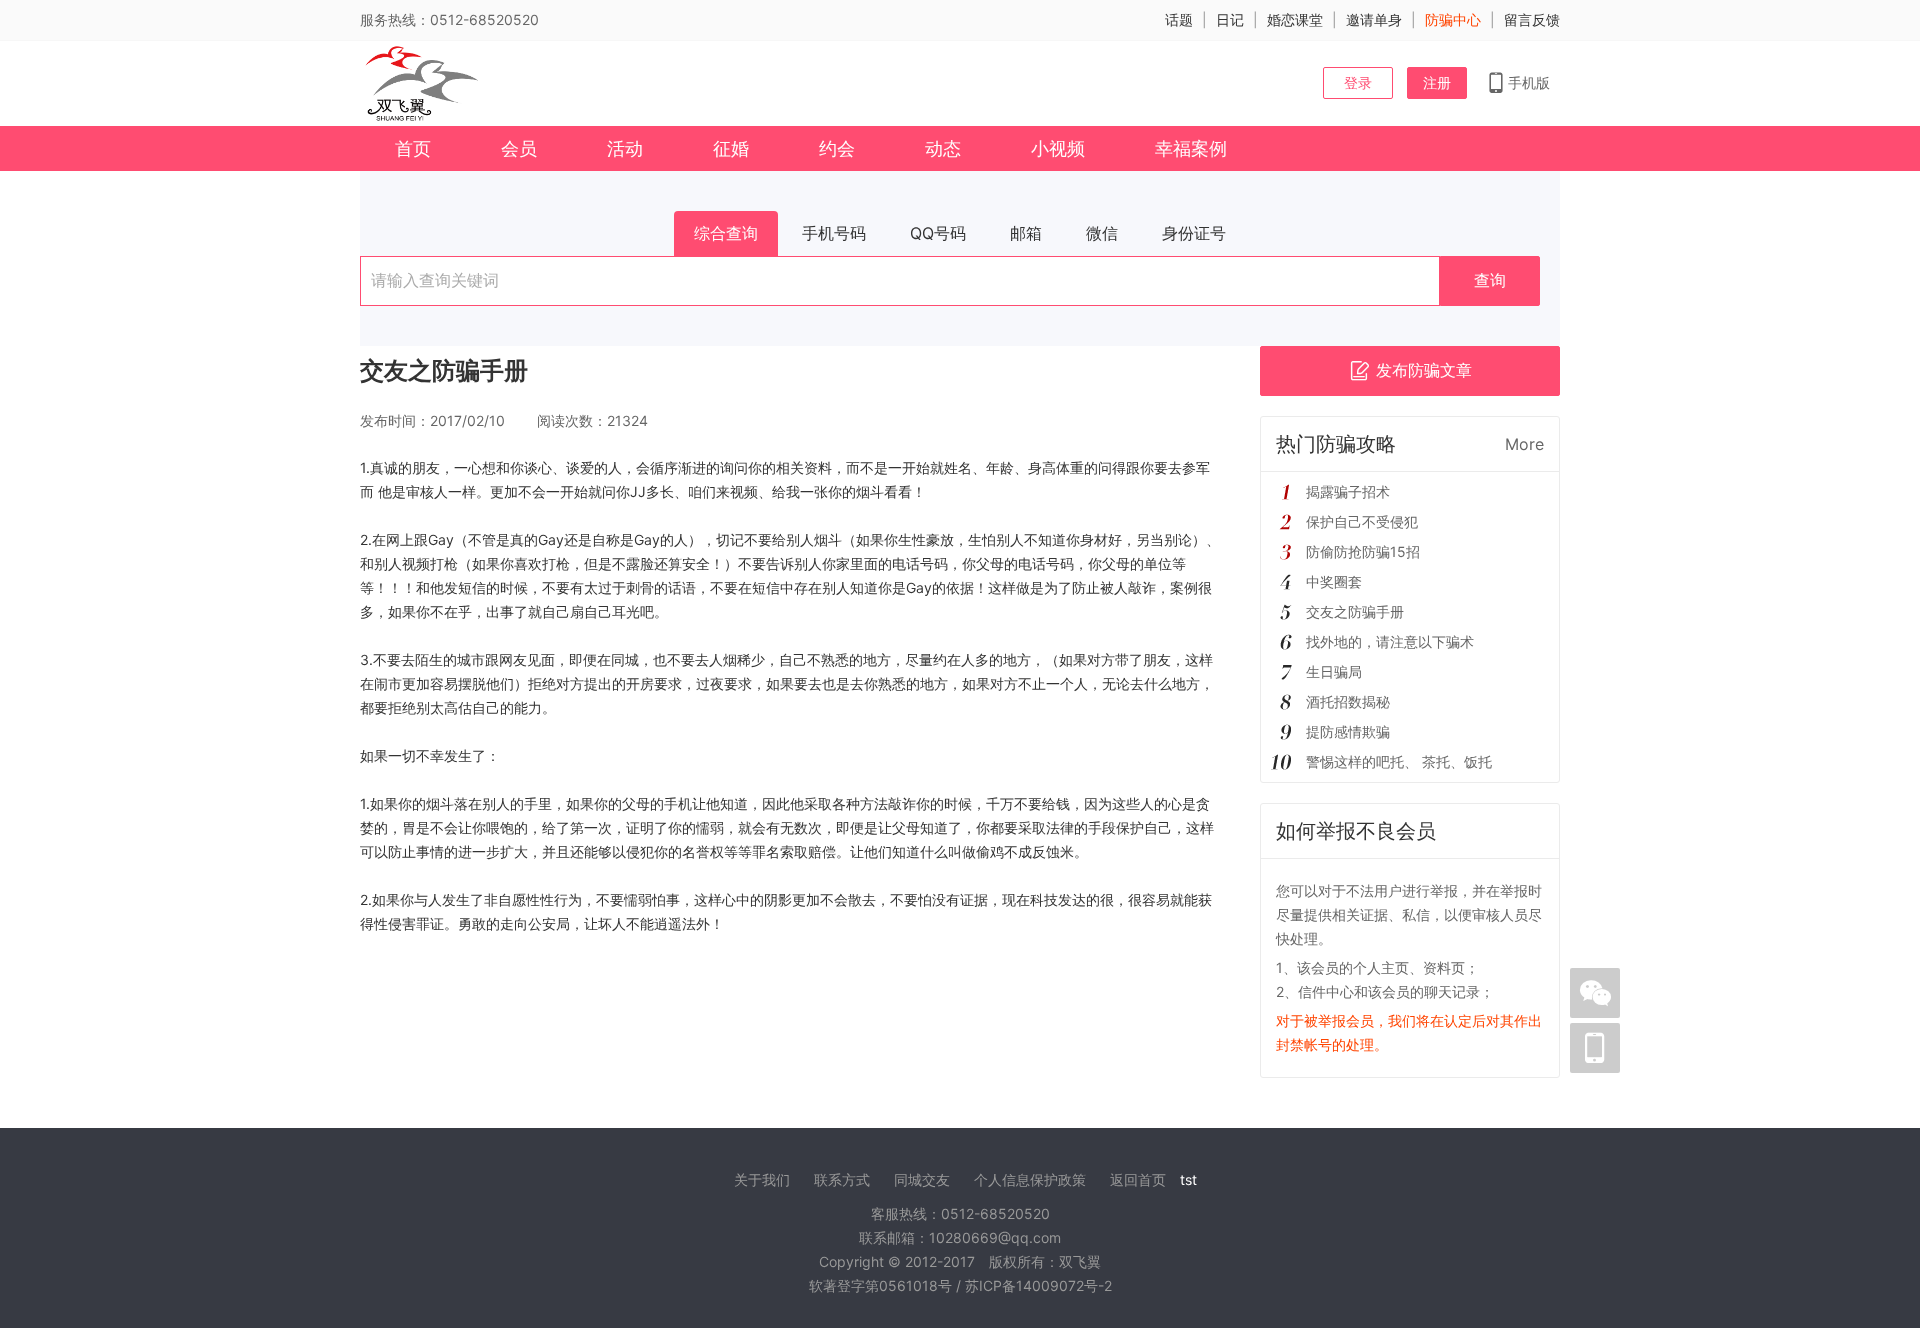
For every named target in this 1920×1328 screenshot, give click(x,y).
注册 (1437, 82)
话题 (1179, 19)
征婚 (731, 148)
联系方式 (842, 1179)
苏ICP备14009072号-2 (1038, 1285)
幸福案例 (1191, 148)
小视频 (1058, 148)
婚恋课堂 (1295, 19)
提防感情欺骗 (1348, 731)
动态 (943, 148)
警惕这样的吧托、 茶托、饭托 (1399, 761)
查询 (1490, 280)
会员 (519, 148)
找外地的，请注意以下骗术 (1390, 641)
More (1524, 444)
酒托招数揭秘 (1348, 701)
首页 (413, 148)
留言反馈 (1532, 19)
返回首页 (1138, 1179)
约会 (837, 148)
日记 (1230, 19)
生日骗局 (1334, 671)
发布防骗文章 (1424, 370)
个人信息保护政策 (1030, 1179)
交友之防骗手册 (1355, 611)
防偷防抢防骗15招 (1363, 551)
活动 (625, 148)
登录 (1358, 82)
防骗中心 (1453, 19)
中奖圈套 (1334, 581)
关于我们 (762, 1179)
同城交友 (922, 1179)
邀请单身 (1374, 19)
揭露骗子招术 (1348, 491)
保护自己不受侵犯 (1362, 521)
